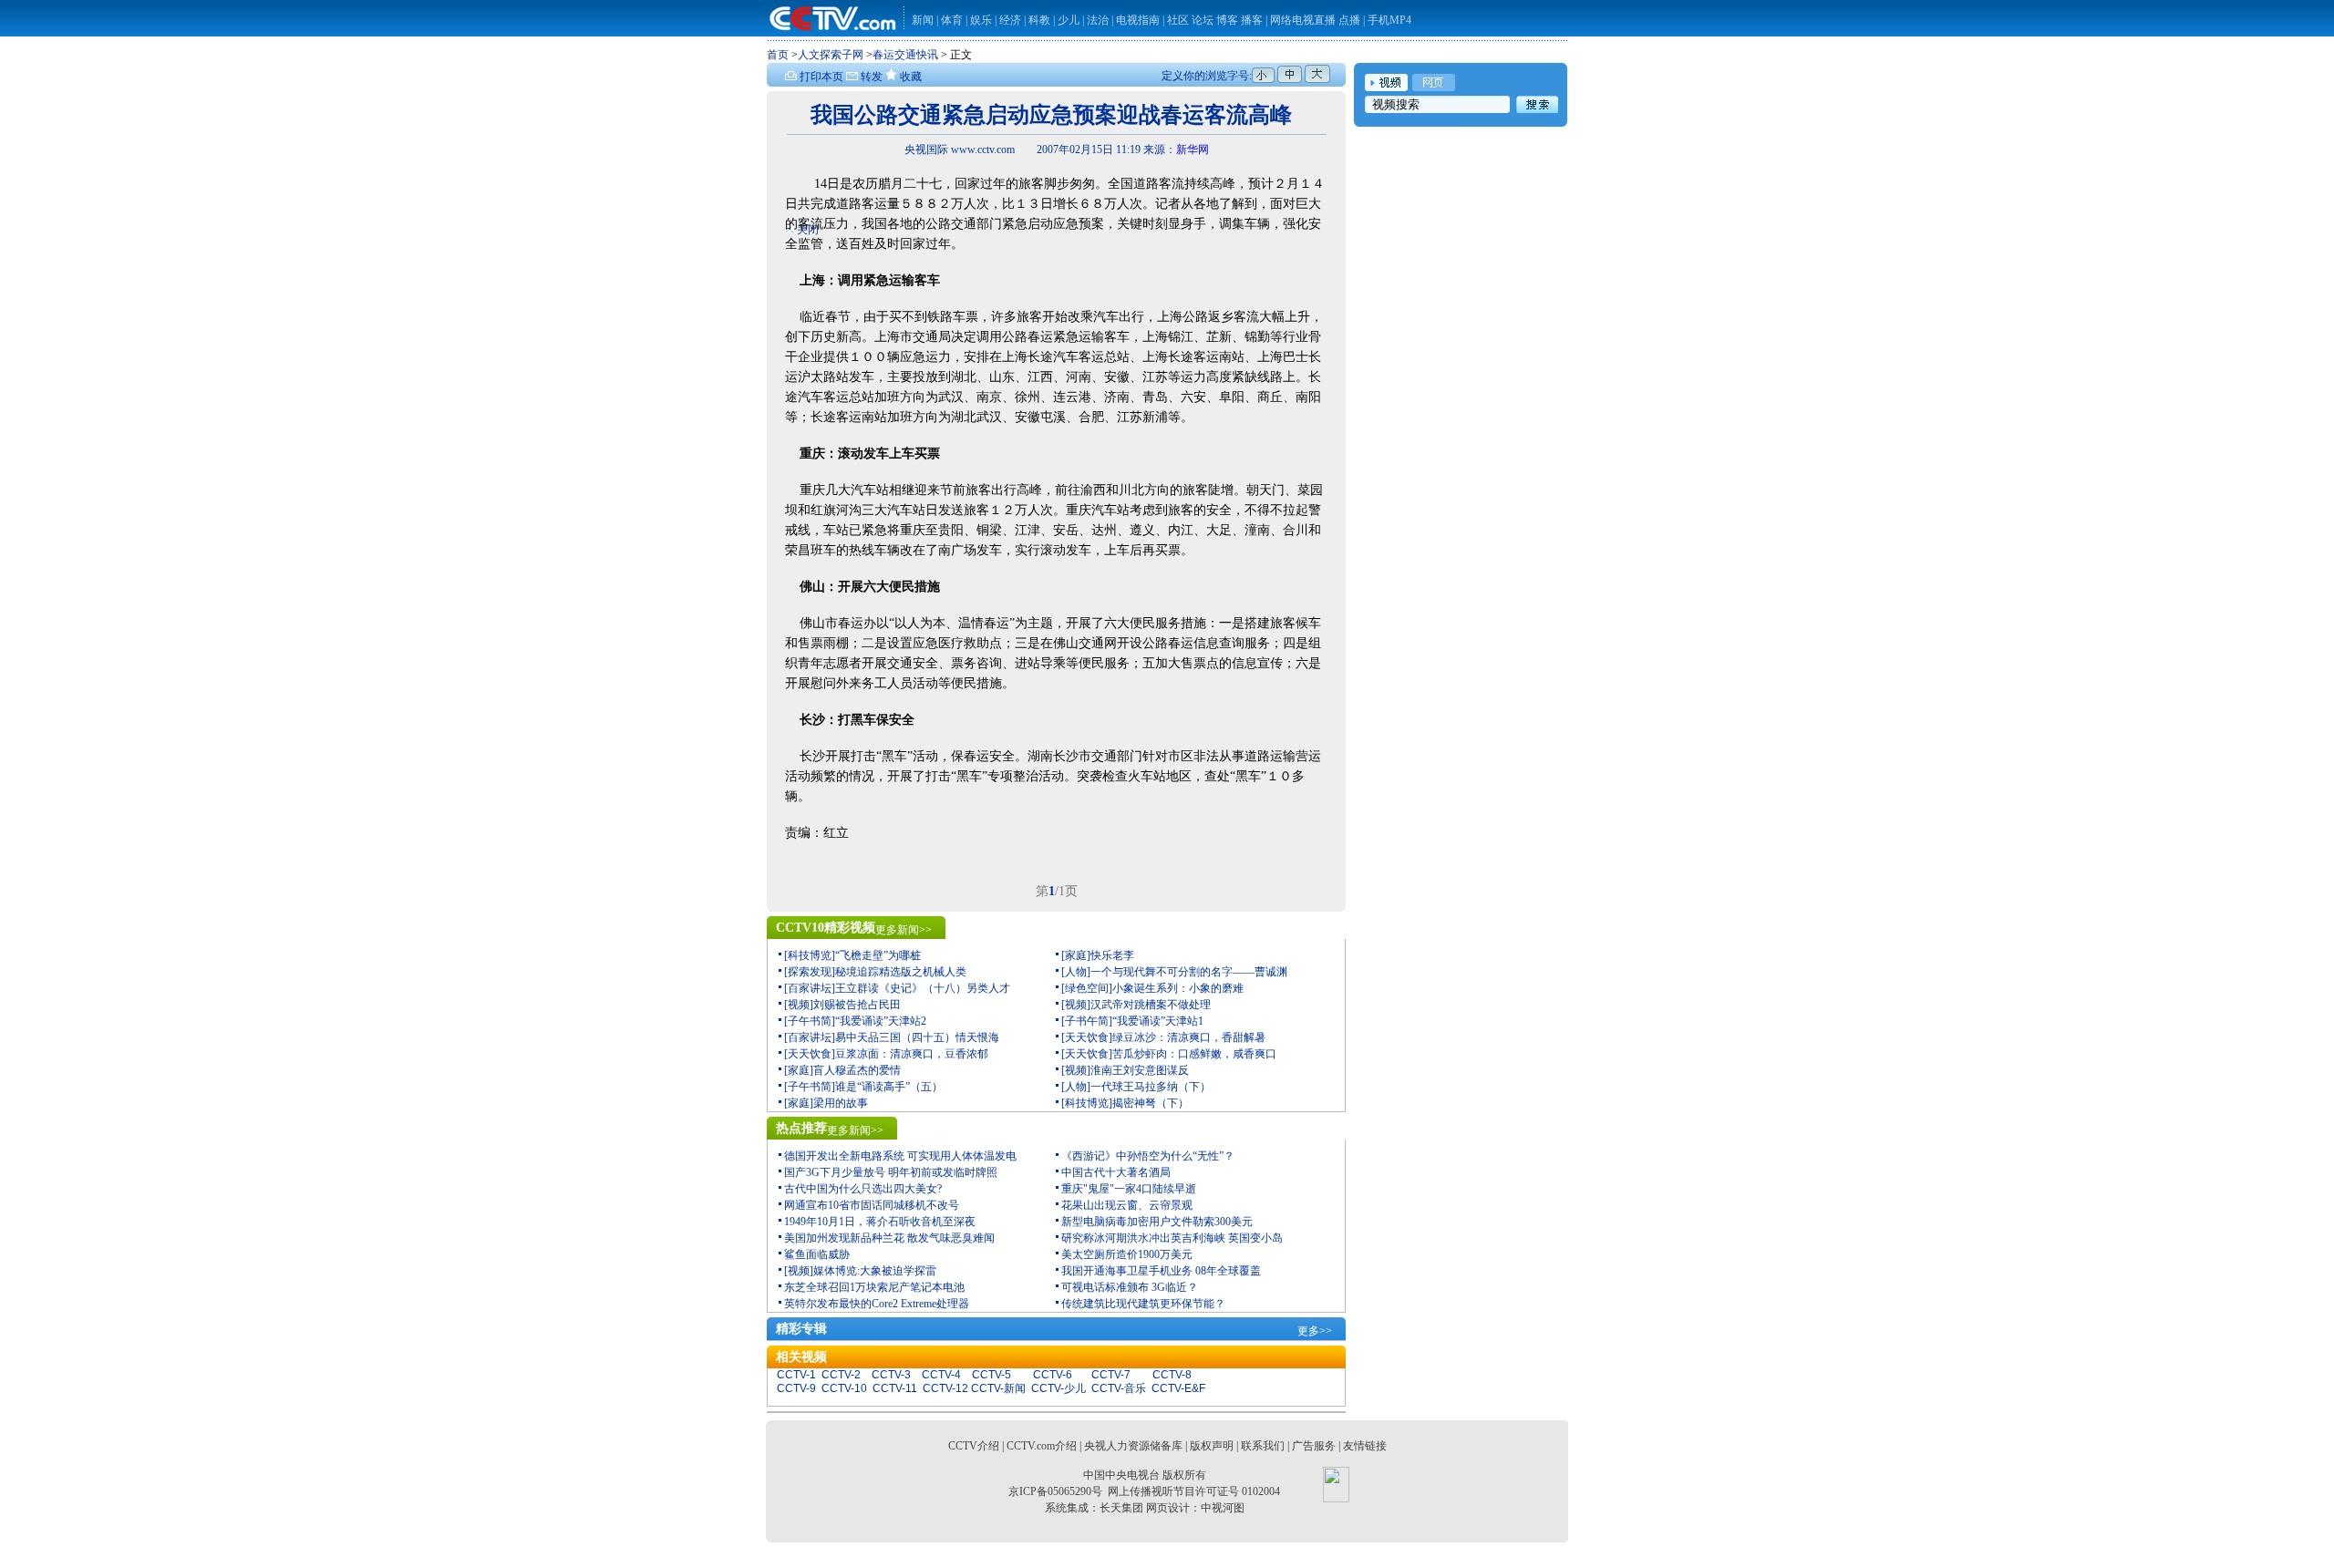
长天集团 (1121, 1508)
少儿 (1069, 20)
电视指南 (1138, 20)
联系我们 (1263, 1446)
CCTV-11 (895, 1388)
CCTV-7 (1111, 1375)
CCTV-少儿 (1059, 1388)
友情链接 (1365, 1446)
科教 (1041, 20)
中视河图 (1223, 1508)
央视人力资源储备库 (1133, 1446)
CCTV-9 (796, 1388)
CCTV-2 (841, 1375)
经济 (1012, 20)
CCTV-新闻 (998, 1388)
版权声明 (1212, 1446)
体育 (952, 20)
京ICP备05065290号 (1055, 1491)
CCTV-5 (991, 1375)
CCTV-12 (945, 1388)
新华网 (1193, 150)
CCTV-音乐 (1119, 1388)
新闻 (923, 20)
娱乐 (981, 20)
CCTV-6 (1053, 1375)
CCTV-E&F (1178, 1388)
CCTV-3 (891, 1375)
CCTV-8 (1172, 1375)
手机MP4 (1389, 20)
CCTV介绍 (974, 1446)
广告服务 (1314, 1446)
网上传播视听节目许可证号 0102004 (1194, 1491)
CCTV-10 (844, 1388)
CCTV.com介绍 (1042, 1446)
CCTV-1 (796, 1375)
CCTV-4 (941, 1375)
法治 (1098, 20)
